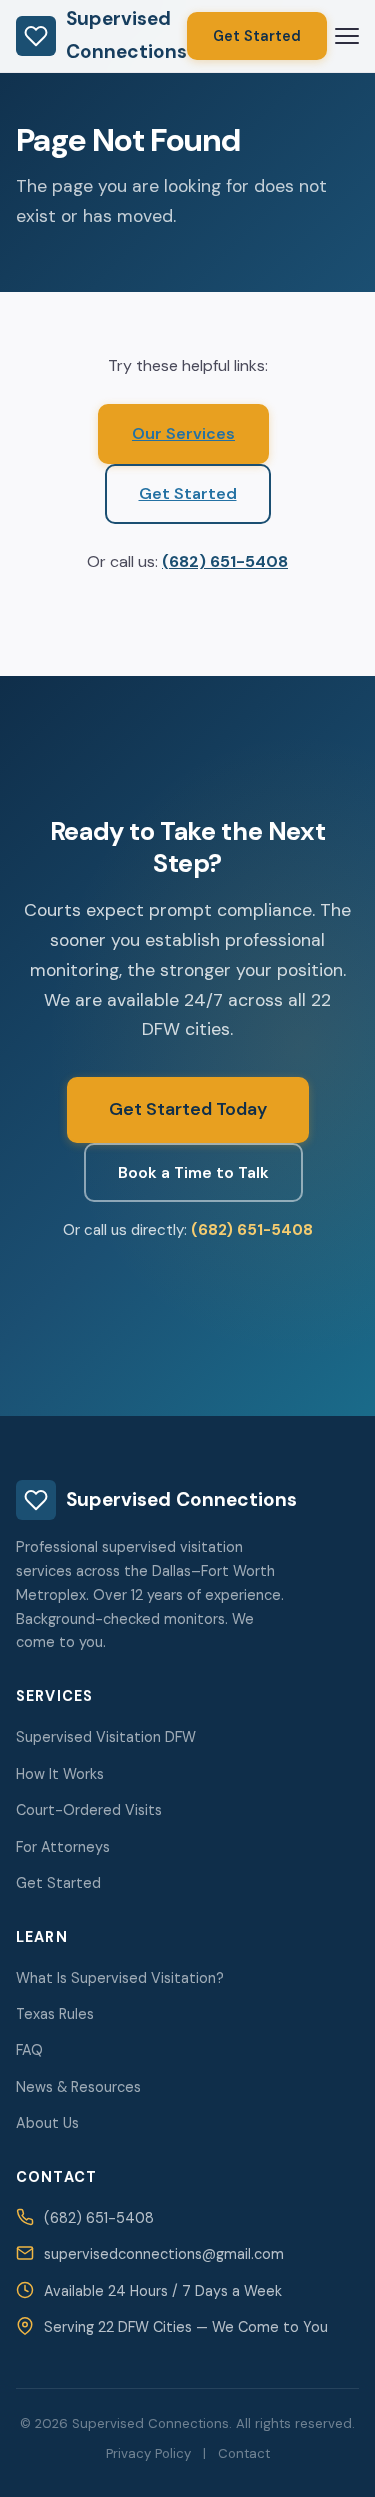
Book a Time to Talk (193, 1172)
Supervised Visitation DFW (106, 1737)
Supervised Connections (126, 35)
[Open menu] (347, 36)
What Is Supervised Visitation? (120, 1978)
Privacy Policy (148, 2453)
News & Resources (78, 2087)
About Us (47, 2123)
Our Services (183, 433)
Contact (244, 2453)
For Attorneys (63, 1847)
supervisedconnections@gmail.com (164, 2254)
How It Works (60, 1774)
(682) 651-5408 (225, 561)
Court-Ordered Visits (89, 1810)
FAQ (29, 2050)
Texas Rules (55, 2014)
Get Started (257, 36)
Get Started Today (188, 1109)
